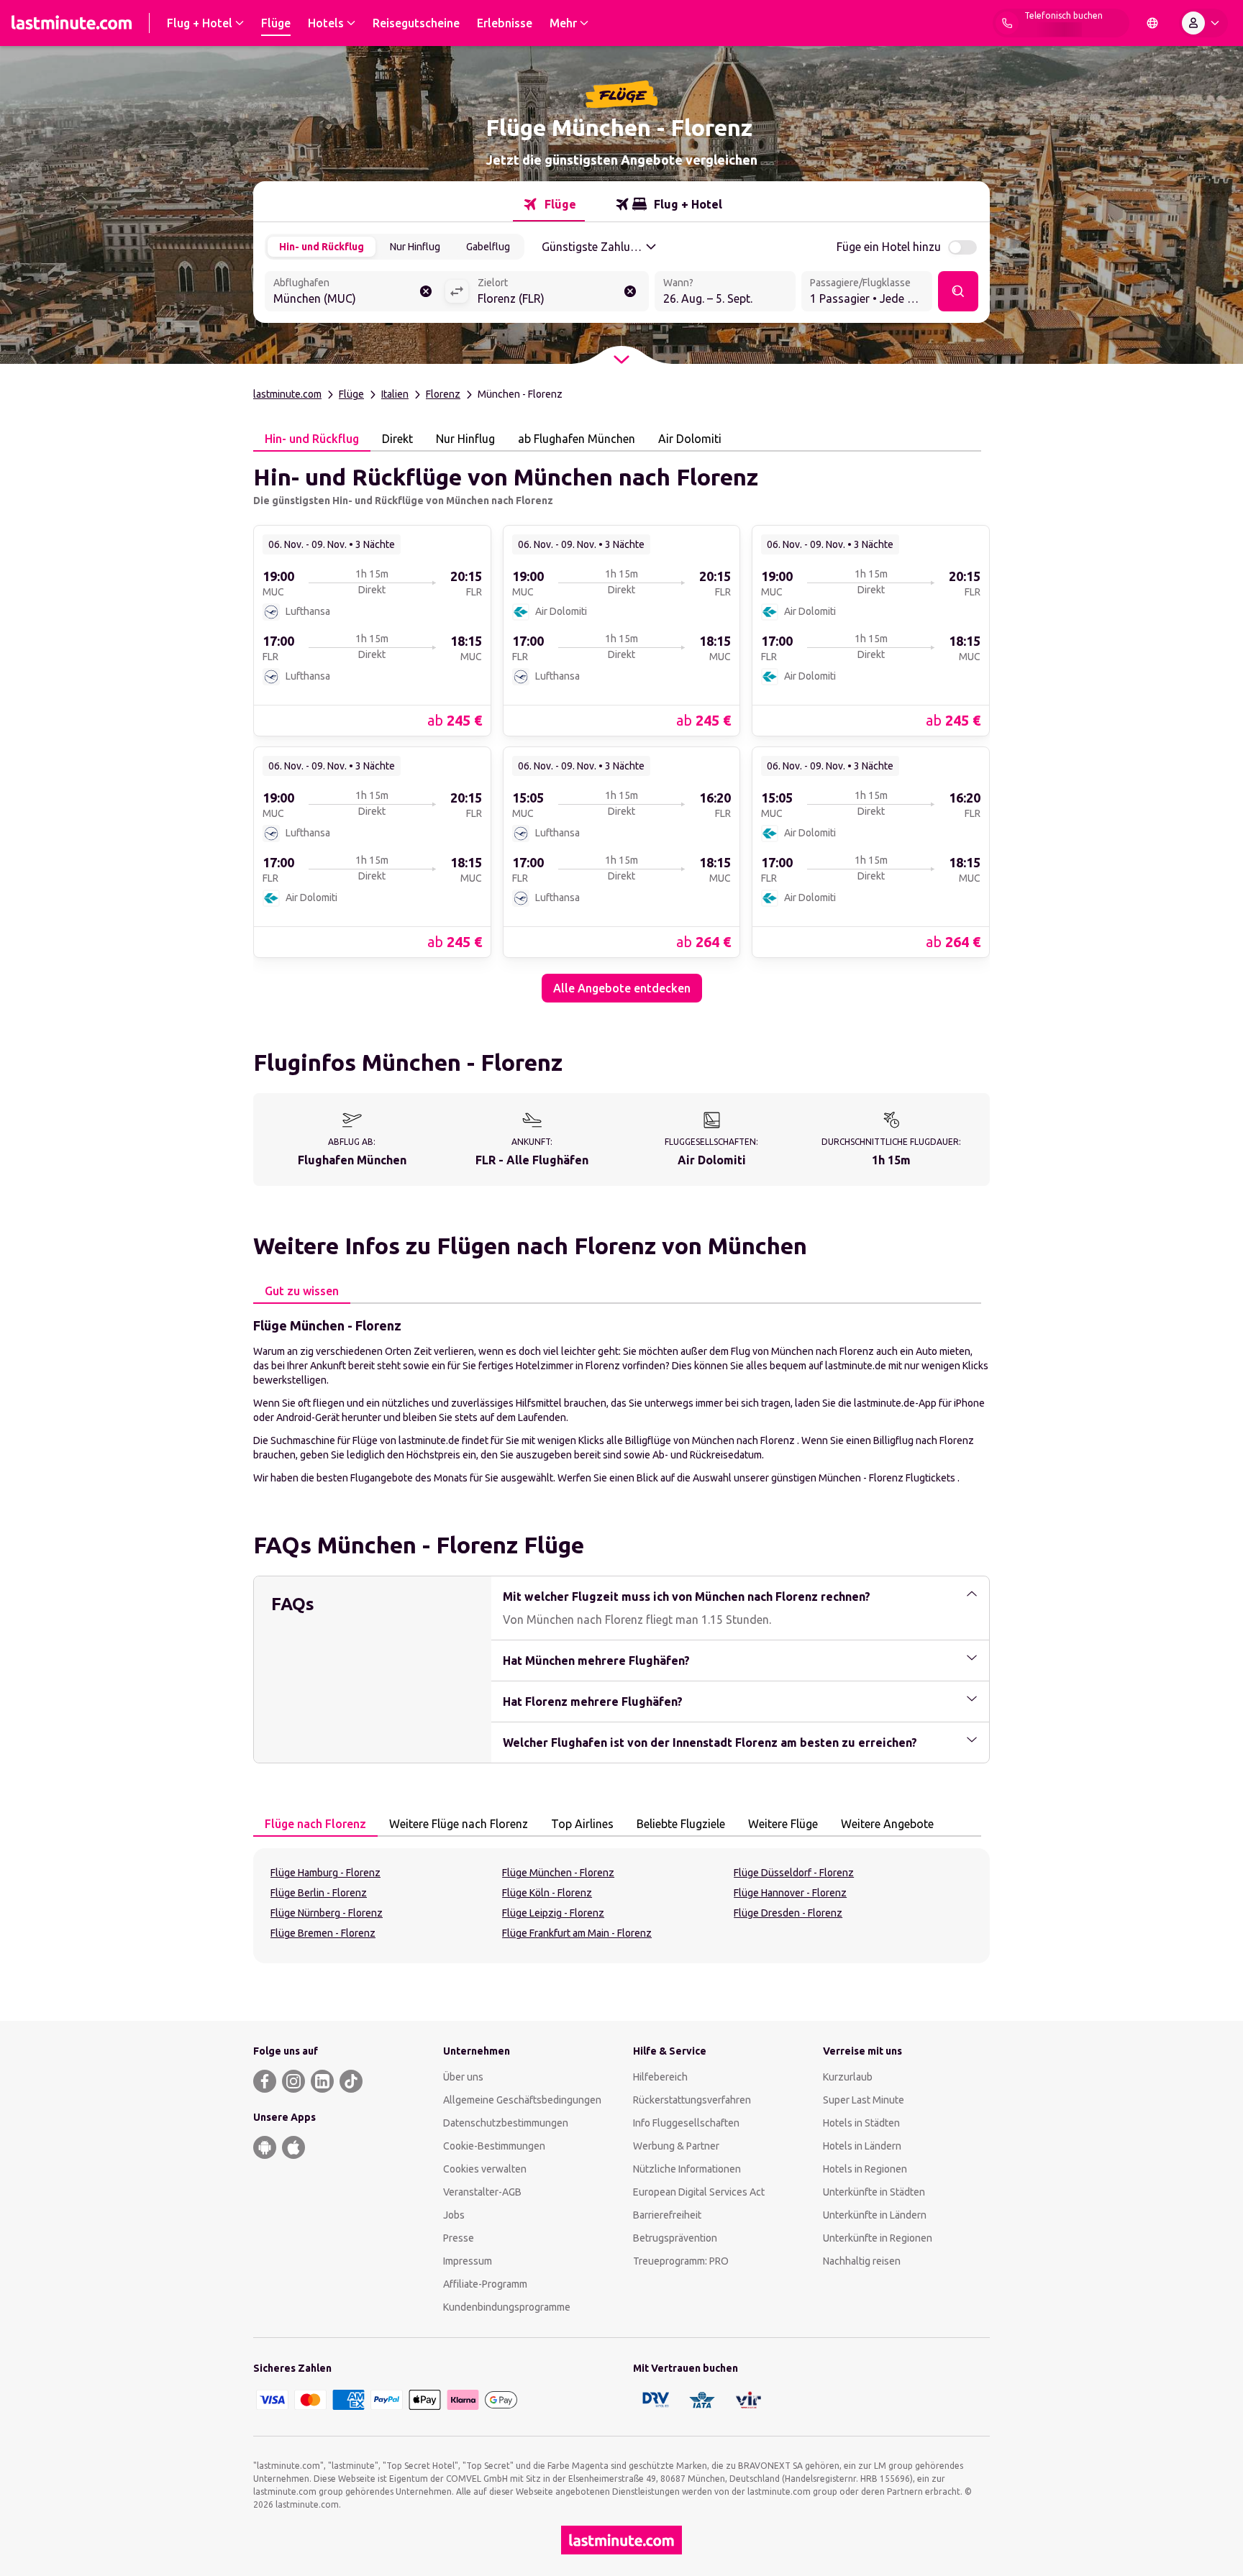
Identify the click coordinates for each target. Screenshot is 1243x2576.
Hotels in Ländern (862, 2146)
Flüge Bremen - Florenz (323, 1933)
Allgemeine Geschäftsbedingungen (522, 2100)
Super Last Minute (864, 2100)
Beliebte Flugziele (681, 1824)
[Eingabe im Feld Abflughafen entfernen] (426, 291)
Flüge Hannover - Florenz (790, 1893)
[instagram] (293, 2081)
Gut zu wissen (302, 1291)
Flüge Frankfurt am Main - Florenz (577, 1933)
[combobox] (355, 293)
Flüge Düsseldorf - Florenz (794, 1873)
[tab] (549, 204)
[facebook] (265, 2081)
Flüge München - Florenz (558, 1873)
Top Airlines (582, 1824)
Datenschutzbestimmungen (506, 2123)
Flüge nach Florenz (315, 1824)
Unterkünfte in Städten (874, 2192)
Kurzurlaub (848, 2077)
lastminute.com (287, 394)
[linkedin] (322, 2081)
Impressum (468, 2261)
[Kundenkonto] (1203, 23)
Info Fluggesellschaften (686, 2123)
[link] (372, 630)
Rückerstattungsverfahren (692, 2100)
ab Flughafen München (577, 439)
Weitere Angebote (887, 1824)
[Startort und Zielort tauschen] (457, 291)
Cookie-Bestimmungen (494, 2146)
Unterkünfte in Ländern (875, 2215)
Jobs (454, 2215)
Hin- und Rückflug (322, 247)
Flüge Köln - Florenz (547, 1893)
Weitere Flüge (783, 1824)
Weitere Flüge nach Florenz (459, 1824)
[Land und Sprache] (1152, 23)
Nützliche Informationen (687, 2169)
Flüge (351, 394)
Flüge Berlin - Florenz (319, 1893)
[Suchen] (958, 291)
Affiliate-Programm (485, 2284)
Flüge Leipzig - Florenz (553, 1913)
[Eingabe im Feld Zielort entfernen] (630, 291)
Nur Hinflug (415, 247)
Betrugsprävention (675, 2238)
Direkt (397, 439)
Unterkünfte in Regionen (878, 2238)
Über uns (463, 2077)
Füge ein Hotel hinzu (889, 247)
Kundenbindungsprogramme (507, 2307)
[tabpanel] (621, 727)
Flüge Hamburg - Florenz (325, 1873)
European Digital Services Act (699, 2192)
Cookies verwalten (485, 2169)
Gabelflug (488, 247)
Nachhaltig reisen (862, 2261)
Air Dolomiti (690, 439)
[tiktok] (351, 2081)
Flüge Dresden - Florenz (788, 1913)
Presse (459, 2238)
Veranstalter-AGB (482, 2192)
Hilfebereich (660, 2077)
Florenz (443, 394)
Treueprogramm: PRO (681, 2261)
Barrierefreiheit (667, 2215)
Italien (395, 394)
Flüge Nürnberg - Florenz (327, 1913)
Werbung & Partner (676, 2146)
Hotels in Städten (861, 2123)
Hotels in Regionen (865, 2169)
